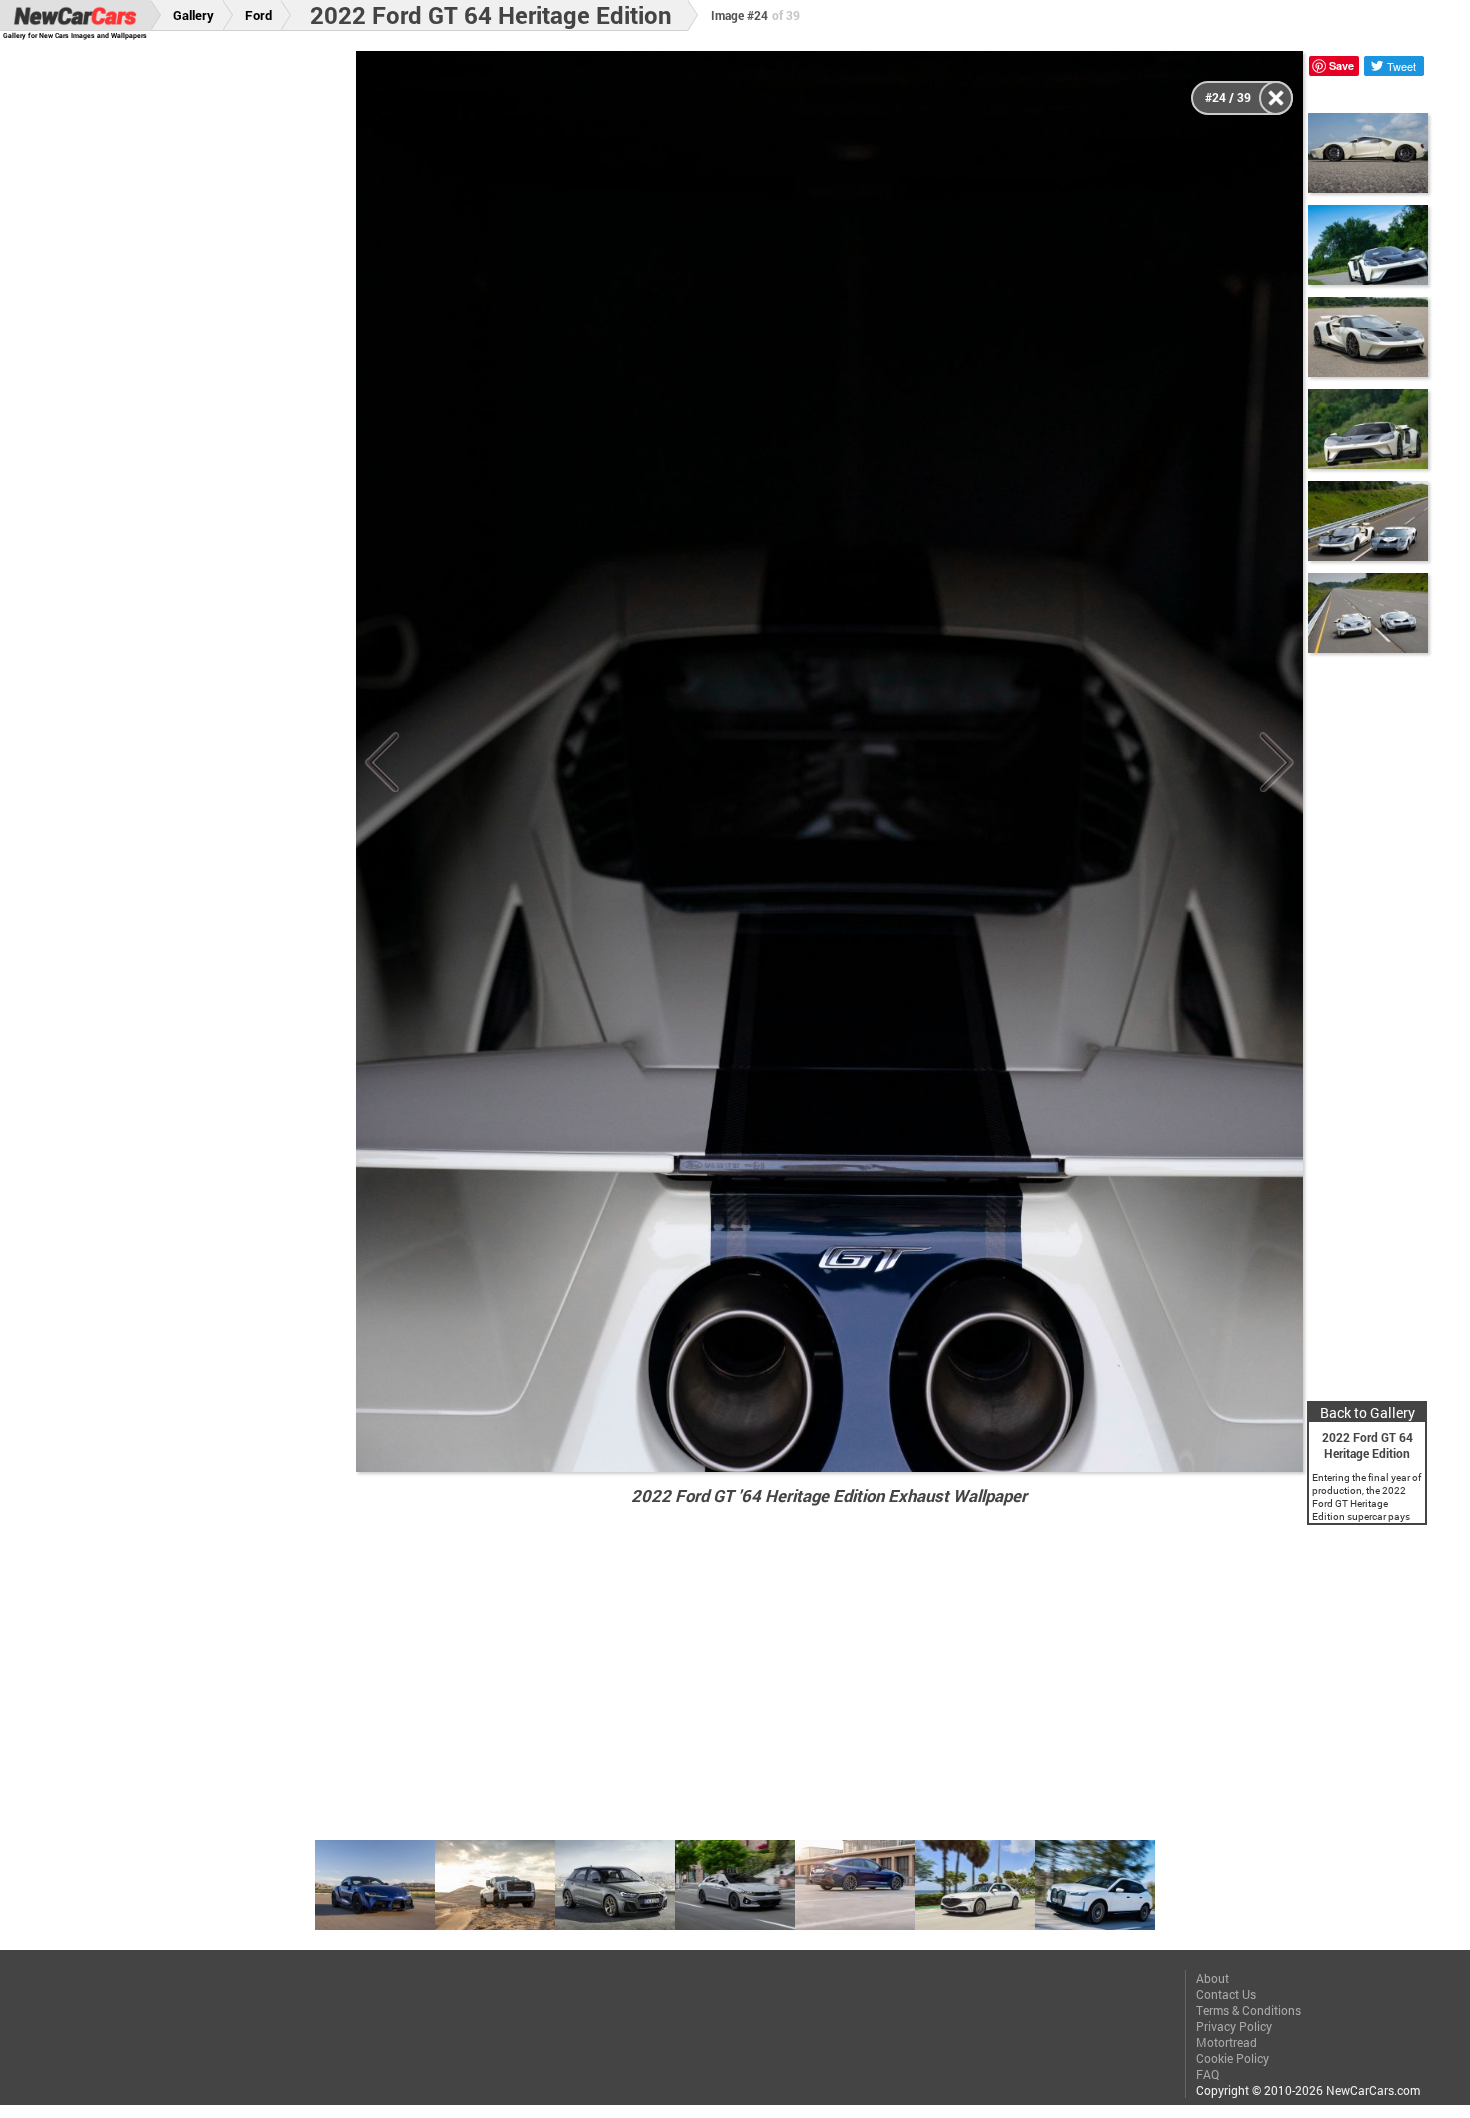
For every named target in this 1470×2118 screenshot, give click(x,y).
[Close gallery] (1276, 98)
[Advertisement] (192, 351)
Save (1341, 65)
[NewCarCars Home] (75, 15)
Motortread (1226, 2042)
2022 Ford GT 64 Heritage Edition (491, 15)
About (1212, 1978)
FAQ (1207, 2074)
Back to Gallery (1367, 1412)
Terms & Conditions (1248, 2010)
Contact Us (1226, 1994)
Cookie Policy (1232, 2058)
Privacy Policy (1234, 2026)
